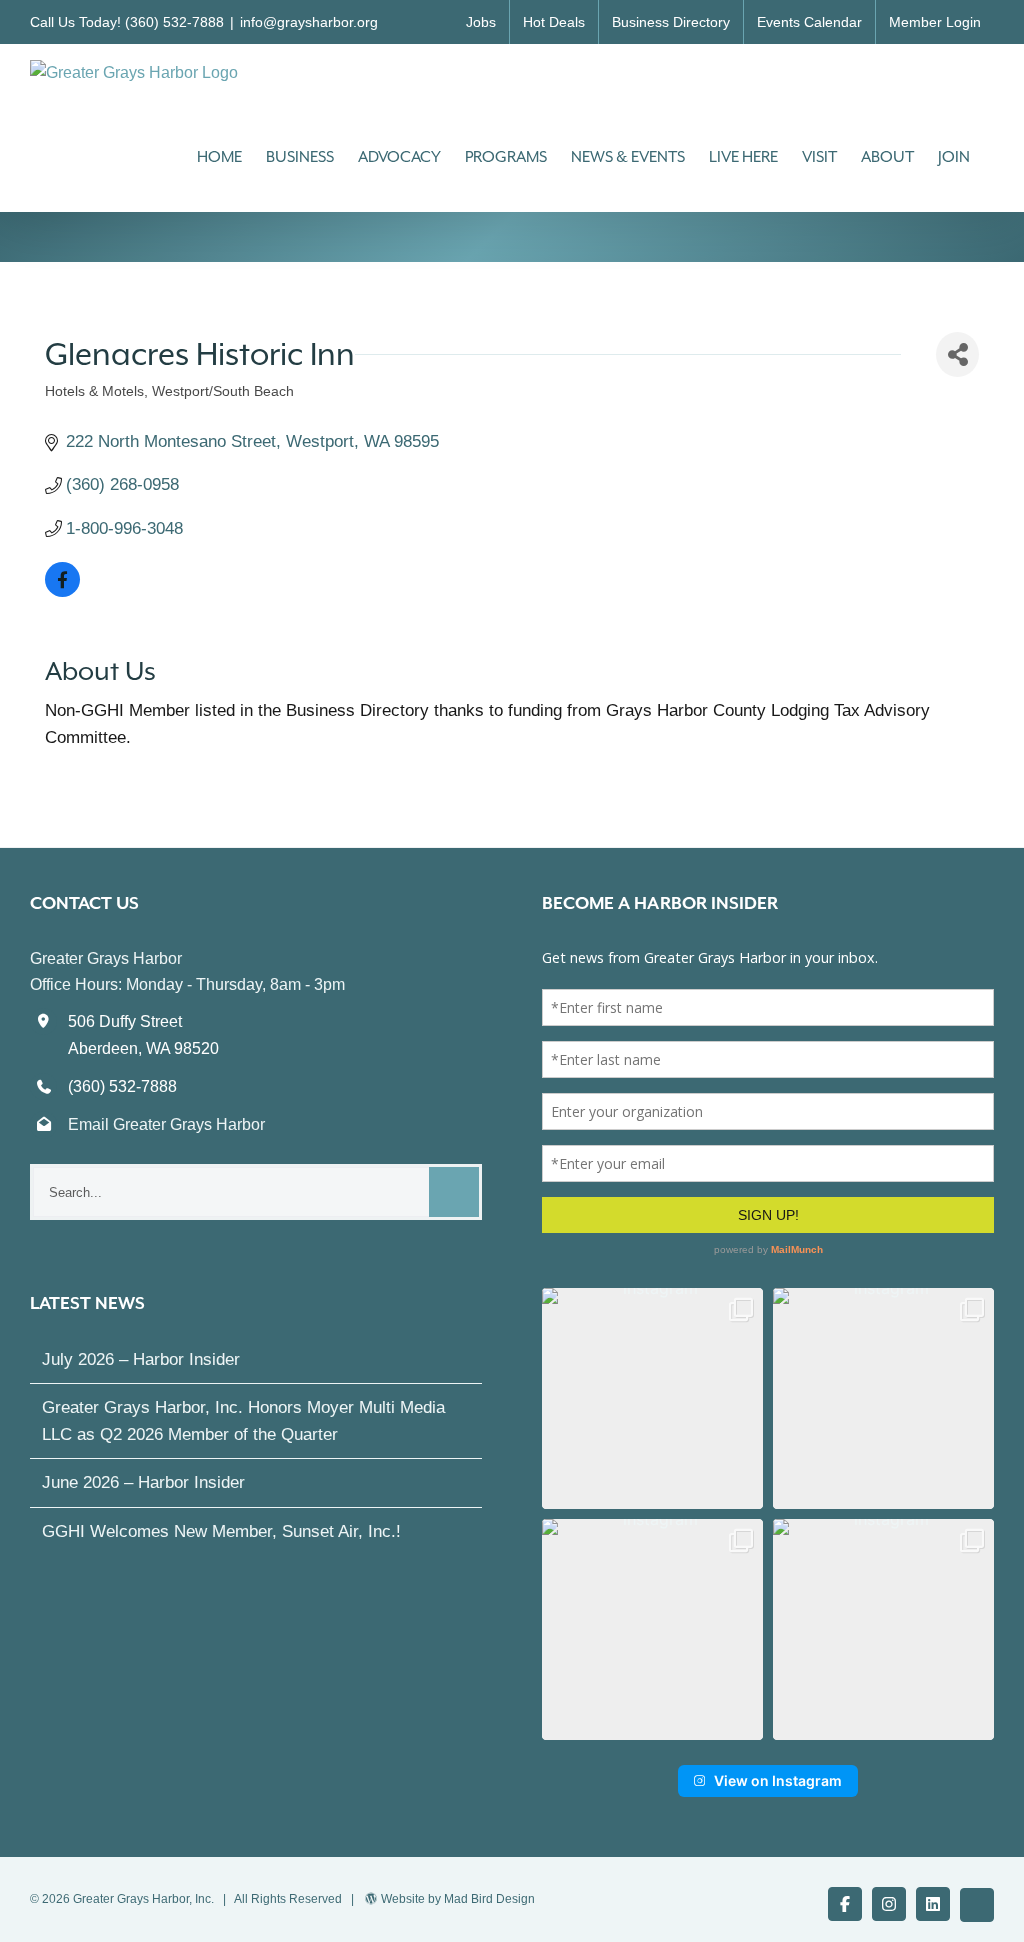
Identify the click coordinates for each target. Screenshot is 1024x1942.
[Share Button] (957, 354)
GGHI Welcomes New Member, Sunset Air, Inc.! (221, 1531)
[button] (652, 1398)
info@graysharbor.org (309, 22)
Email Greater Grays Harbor (166, 1124)
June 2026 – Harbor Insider (143, 1482)
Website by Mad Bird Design (458, 1899)
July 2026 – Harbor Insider (141, 1359)
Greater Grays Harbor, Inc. (143, 1899)
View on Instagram (778, 1780)
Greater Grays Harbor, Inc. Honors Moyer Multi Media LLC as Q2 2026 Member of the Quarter (243, 1421)
